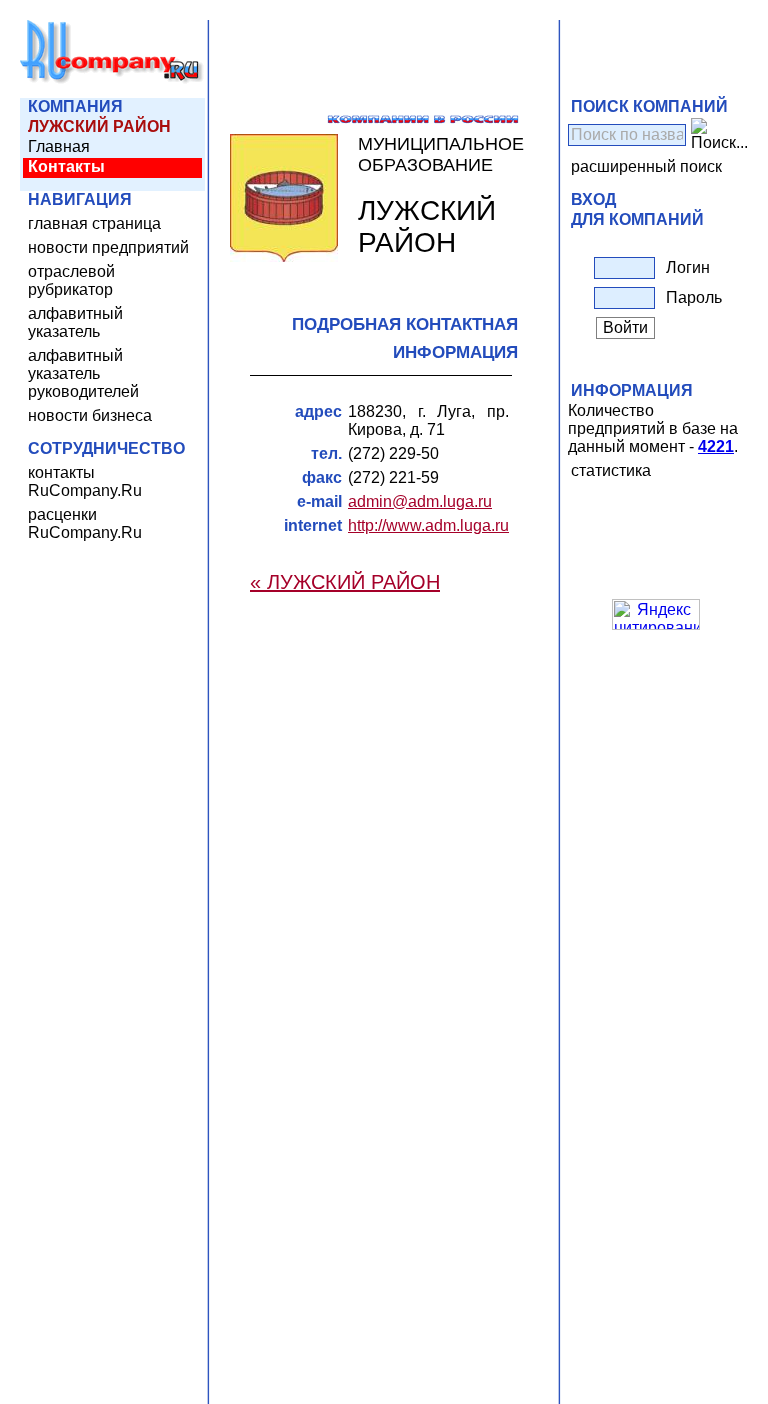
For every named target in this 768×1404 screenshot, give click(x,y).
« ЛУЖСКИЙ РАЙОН (345, 582)
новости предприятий (108, 247)
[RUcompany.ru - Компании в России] (112, 79)
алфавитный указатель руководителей (83, 373)
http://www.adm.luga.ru (428, 525)
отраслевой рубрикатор (71, 280)
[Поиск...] (719, 135)
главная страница (94, 223)
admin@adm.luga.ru (420, 501)
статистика (611, 470)
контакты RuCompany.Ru (85, 481)
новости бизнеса (90, 415)
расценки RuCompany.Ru (85, 523)
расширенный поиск (646, 166)
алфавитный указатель (75, 322)
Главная (59, 146)
